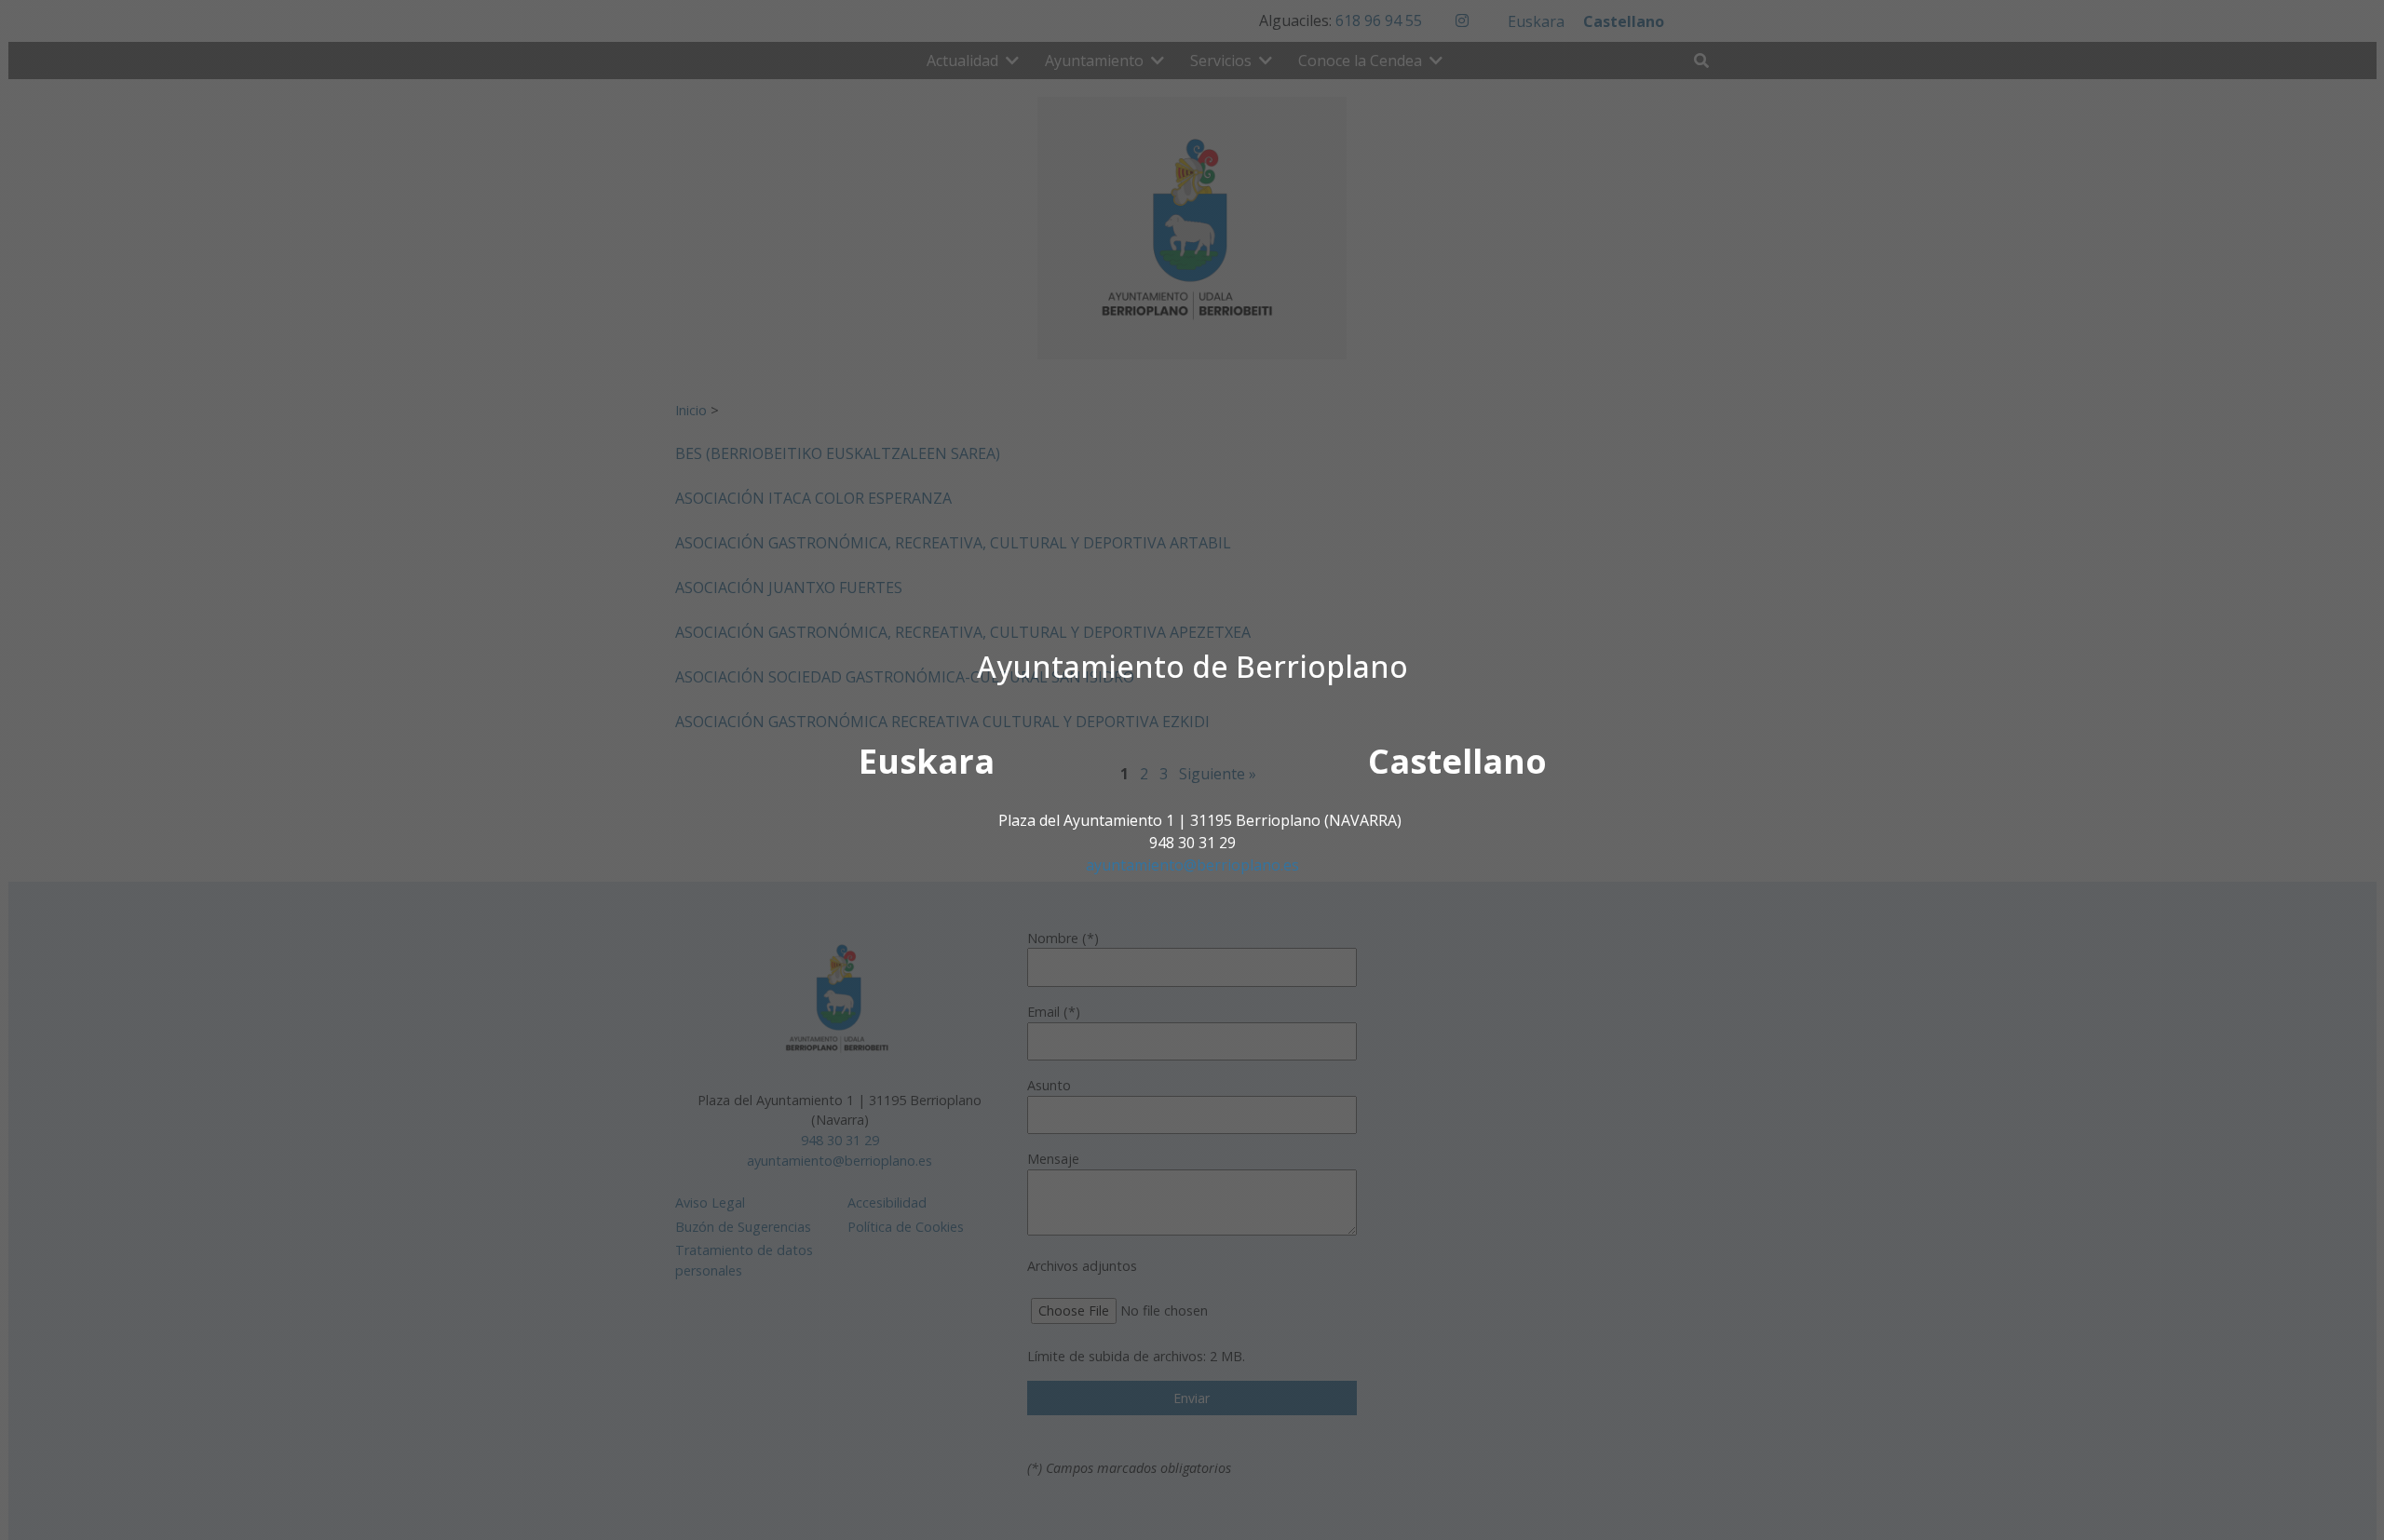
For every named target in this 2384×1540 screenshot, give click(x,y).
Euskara (927, 761)
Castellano (1457, 761)
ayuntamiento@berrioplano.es (1192, 865)
